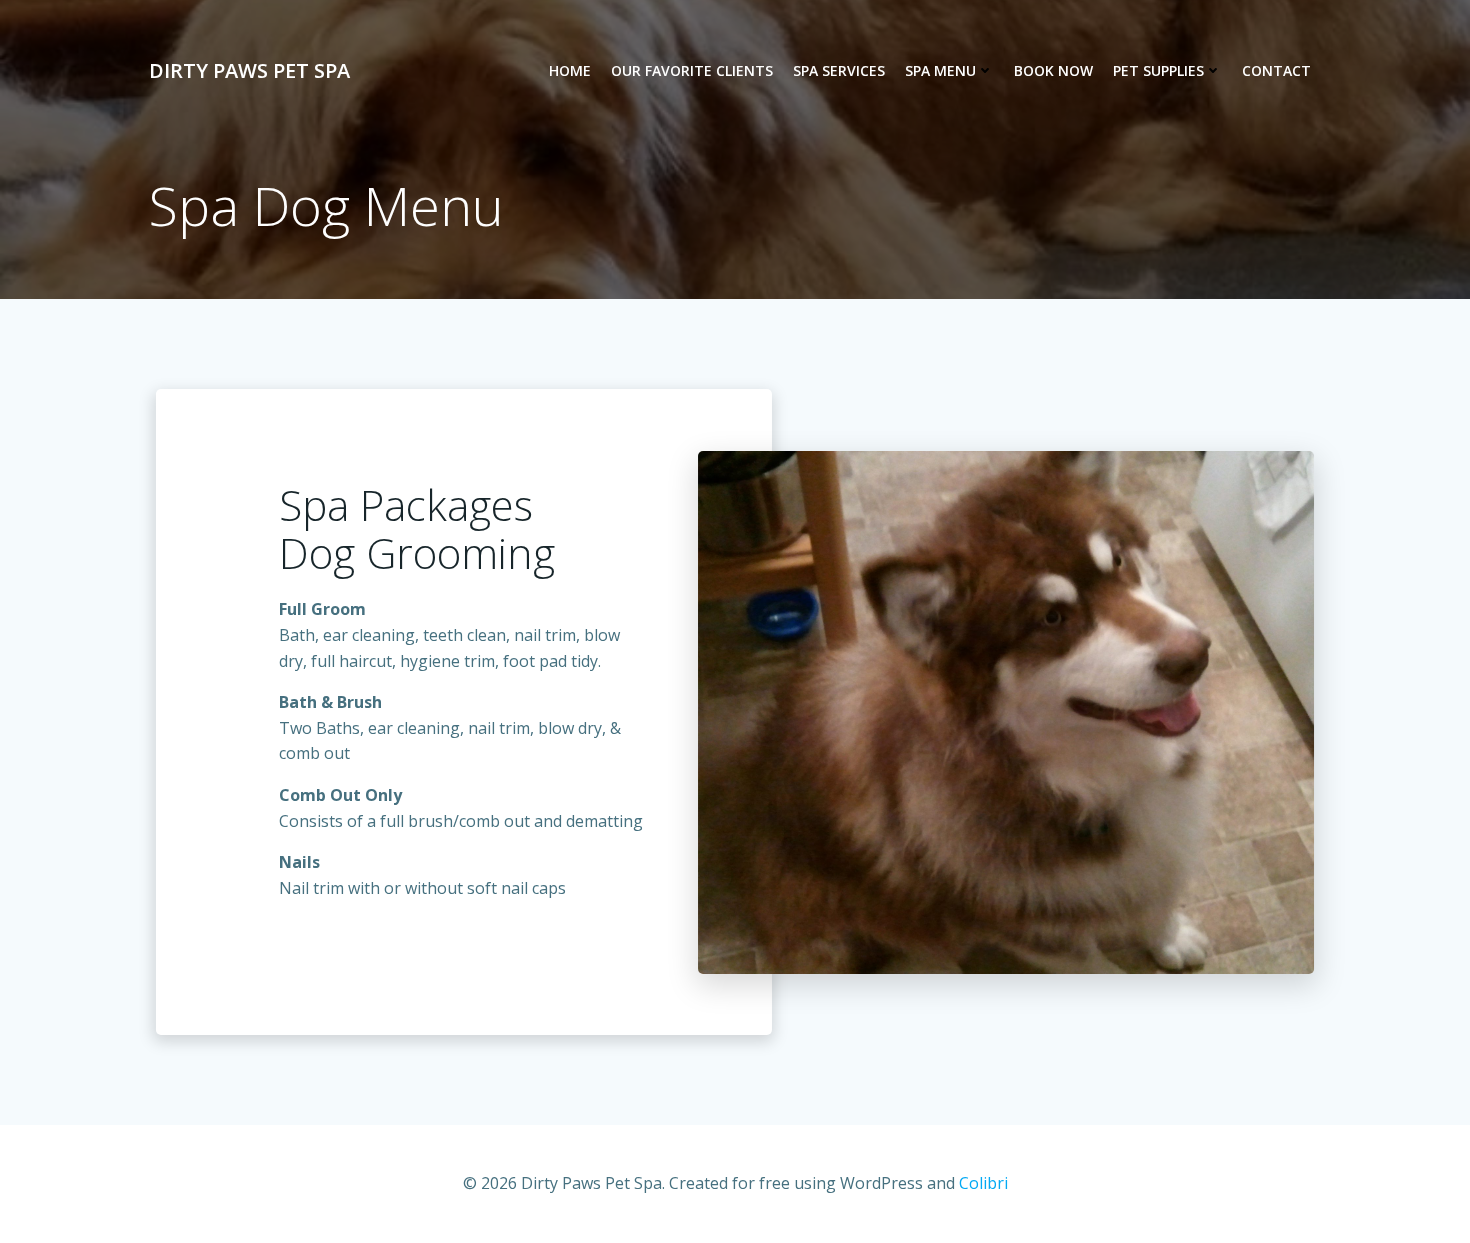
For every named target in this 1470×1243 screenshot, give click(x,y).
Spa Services (839, 70)
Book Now (1053, 70)
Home (570, 70)
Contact (1276, 70)
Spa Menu (940, 70)
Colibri (983, 1183)
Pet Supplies (1158, 70)
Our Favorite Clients (692, 70)
